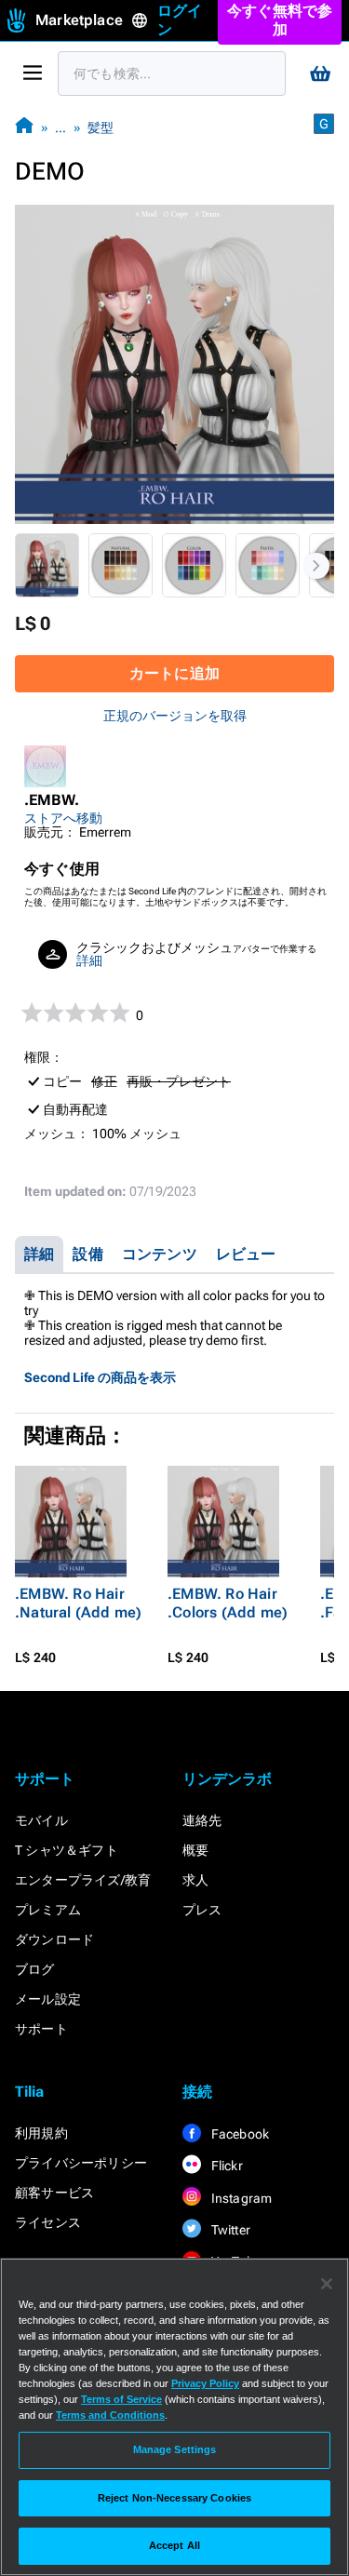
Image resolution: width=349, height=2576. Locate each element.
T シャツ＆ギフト (67, 1850)
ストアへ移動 (63, 818)
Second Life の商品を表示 (100, 1377)
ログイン (180, 20)
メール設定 (48, 1999)
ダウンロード (54, 1939)
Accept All (174, 2545)
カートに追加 (174, 673)
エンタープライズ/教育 (83, 1880)
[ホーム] (24, 127)
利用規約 (41, 2133)
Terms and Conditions (110, 2415)
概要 (195, 1850)
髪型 (101, 127)
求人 (195, 1880)
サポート (41, 2029)
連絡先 (202, 1820)
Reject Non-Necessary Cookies (174, 2498)
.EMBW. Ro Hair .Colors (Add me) (228, 1603)
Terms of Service (121, 2399)
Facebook (239, 2134)
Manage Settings (175, 2449)
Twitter (230, 2230)
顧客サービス (54, 2193)
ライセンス (48, 2222)
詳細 (89, 960)
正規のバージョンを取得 (175, 716)
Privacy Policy (205, 2383)
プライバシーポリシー (81, 2163)
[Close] (327, 2284)
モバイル (41, 1820)
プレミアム (48, 1910)
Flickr (226, 2166)
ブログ (35, 1969)
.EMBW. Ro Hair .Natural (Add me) (78, 1603)
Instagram (241, 2198)
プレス (202, 1910)
